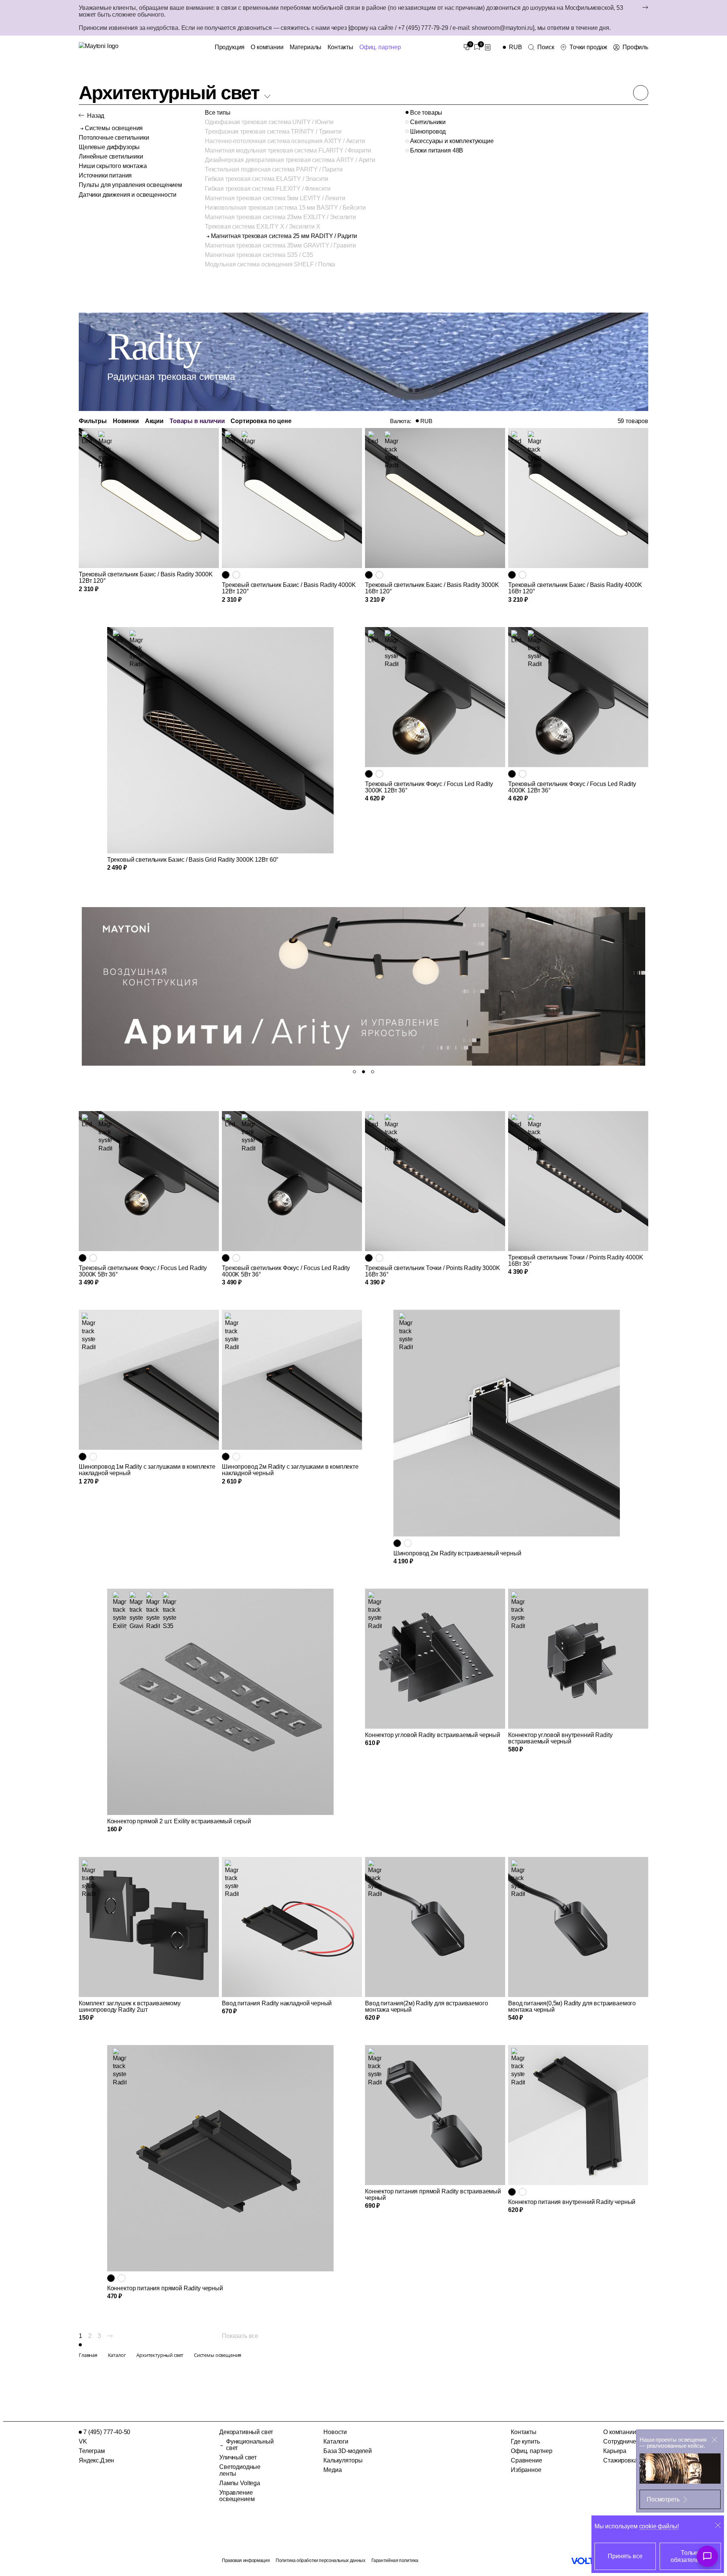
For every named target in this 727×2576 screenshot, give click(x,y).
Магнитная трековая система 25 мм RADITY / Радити (284, 236)
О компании (267, 47)
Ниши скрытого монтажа (113, 166)
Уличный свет (238, 2457)
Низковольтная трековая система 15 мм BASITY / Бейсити (285, 208)
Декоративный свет (246, 2432)
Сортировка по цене (261, 421)
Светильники (428, 122)
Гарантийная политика (395, 2560)
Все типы (218, 113)
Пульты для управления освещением (130, 185)
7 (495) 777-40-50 (107, 2432)
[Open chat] (707, 2556)
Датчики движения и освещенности (128, 195)
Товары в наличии (197, 421)
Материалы (306, 47)
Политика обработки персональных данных (320, 2560)
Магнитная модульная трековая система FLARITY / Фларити (288, 150)
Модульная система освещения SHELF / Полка (270, 264)
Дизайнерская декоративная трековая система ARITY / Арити (290, 160)
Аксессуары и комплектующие (452, 141)
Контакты (340, 47)
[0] (466, 47)
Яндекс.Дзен (96, 2460)
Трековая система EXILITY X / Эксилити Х (263, 226)
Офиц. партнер (380, 47)
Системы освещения (114, 128)
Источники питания (105, 175)
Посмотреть (663, 2499)
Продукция (230, 47)
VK (83, 2441)
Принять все (625, 2556)
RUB (426, 421)
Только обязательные (690, 2556)
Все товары (426, 113)
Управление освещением (237, 2496)
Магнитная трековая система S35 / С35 (259, 255)
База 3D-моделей (348, 2451)
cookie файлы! (659, 2526)
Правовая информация (246, 2560)
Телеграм (92, 2451)
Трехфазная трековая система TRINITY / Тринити (273, 132)
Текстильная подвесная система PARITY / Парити (274, 169)
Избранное (526, 2470)
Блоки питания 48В (437, 150)
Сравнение (527, 2460)
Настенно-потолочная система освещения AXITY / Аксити (285, 141)
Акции (154, 421)
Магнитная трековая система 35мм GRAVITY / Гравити (280, 245)
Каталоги (336, 2441)
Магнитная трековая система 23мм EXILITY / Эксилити (280, 217)
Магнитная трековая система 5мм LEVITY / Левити (275, 198)
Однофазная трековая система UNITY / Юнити (269, 122)
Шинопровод (428, 132)
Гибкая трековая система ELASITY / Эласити (267, 179)
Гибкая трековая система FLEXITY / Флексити (268, 189)
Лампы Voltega (240, 2483)
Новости (335, 2432)
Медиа (332, 2470)
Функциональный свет (250, 2445)
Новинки (126, 421)
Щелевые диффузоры (109, 147)
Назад (96, 116)
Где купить (525, 2441)
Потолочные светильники (114, 138)
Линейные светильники (111, 156)
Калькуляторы (343, 2460)
